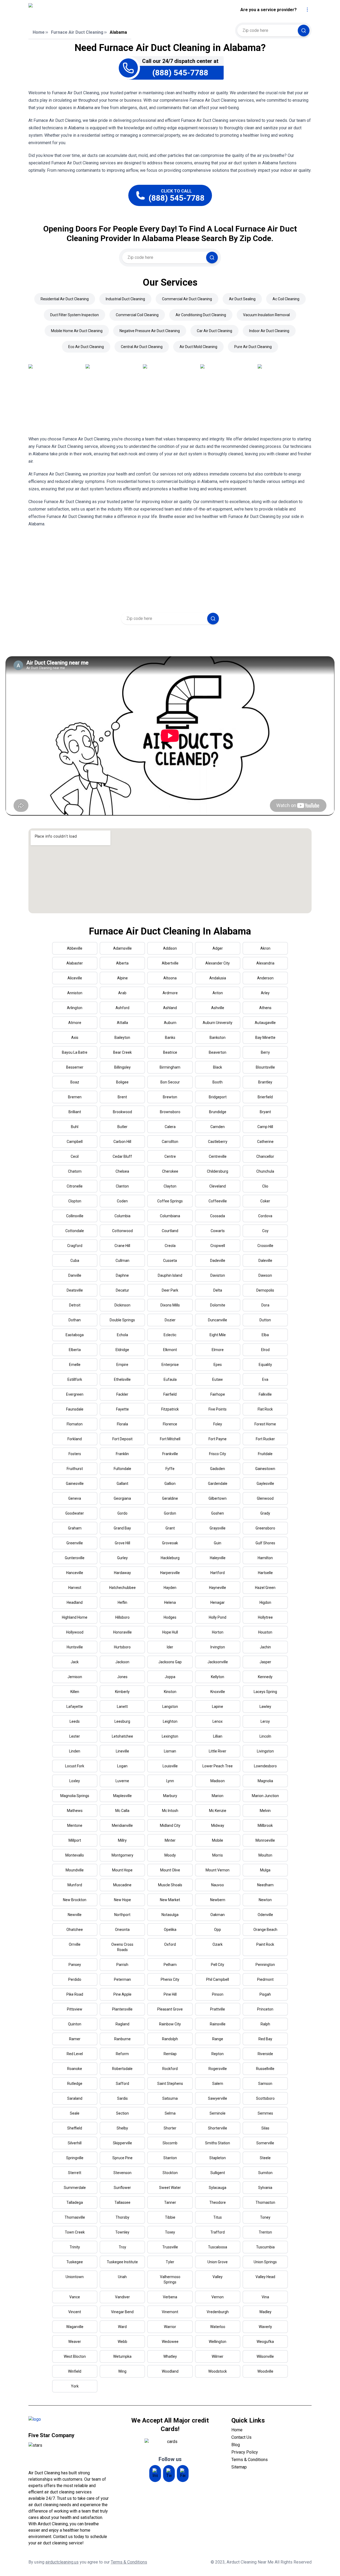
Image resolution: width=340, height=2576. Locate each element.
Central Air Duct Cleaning (142, 347)
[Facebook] (183, 2474)
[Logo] (73, 10)
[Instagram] (155, 2474)
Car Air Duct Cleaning (214, 331)
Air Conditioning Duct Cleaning (201, 315)
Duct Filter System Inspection (75, 315)
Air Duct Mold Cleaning (198, 347)
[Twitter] (169, 2474)
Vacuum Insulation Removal (266, 315)
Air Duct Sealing (242, 299)
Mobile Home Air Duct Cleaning (77, 331)
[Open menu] (307, 10)
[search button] (304, 31)
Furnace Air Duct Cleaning (77, 32)
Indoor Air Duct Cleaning (269, 331)
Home (39, 32)
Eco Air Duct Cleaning (86, 347)
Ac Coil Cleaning (286, 299)
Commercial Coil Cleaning (137, 315)
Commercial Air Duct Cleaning (187, 299)
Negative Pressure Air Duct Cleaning (150, 331)
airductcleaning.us (62, 2562)
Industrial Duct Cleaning (125, 299)
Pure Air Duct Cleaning (253, 347)
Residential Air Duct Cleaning (65, 299)
